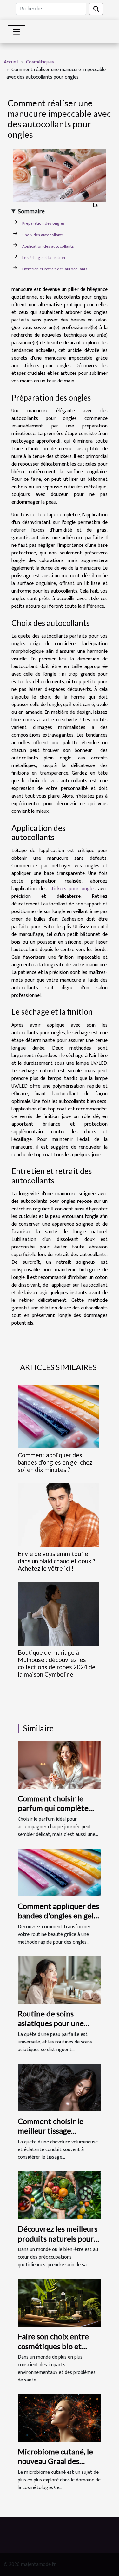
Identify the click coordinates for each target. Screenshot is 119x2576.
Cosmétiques (40, 62)
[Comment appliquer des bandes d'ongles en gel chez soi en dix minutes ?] (58, 1416)
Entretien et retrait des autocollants (55, 269)
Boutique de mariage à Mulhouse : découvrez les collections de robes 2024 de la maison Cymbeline (57, 1663)
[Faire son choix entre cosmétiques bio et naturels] (60, 2303)
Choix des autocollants (43, 235)
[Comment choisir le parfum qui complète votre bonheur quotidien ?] (60, 1764)
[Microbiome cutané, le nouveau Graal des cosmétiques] (60, 2418)
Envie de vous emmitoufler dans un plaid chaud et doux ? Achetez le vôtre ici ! (56, 1561)
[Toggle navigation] (17, 32)
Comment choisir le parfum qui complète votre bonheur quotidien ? (53, 1813)
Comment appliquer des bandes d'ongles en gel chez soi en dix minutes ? (55, 1462)
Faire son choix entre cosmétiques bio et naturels (53, 2346)
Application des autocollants (48, 246)
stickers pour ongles (73, 889)
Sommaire (31, 212)
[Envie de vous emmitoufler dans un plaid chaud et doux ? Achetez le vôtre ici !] (58, 1515)
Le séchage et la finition (44, 258)
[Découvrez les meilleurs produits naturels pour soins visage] (60, 2195)
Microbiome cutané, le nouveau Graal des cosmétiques (55, 2461)
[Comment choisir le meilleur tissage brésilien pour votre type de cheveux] (60, 2087)
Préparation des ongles (43, 223)
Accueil (11, 62)
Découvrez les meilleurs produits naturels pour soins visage (58, 2238)
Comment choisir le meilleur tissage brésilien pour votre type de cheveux (51, 2136)
